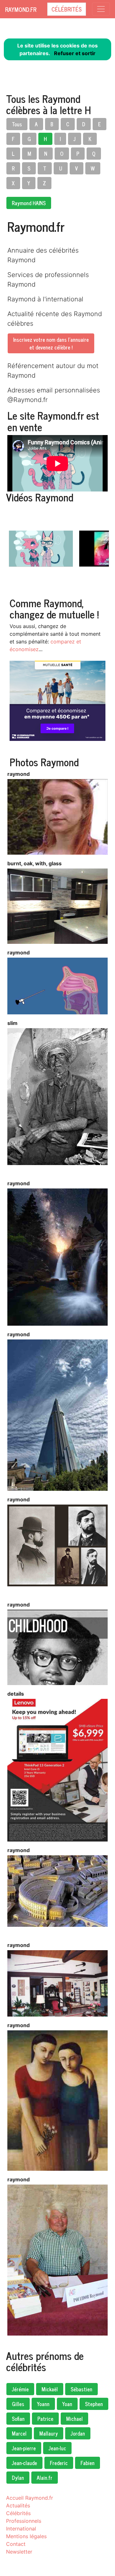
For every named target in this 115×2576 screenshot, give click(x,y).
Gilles (18, 2404)
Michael (74, 2419)
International (21, 2529)
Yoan (67, 2404)
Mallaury (49, 2433)
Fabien (88, 2463)
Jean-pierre (24, 2448)
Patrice (45, 2419)
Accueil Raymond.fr (30, 2498)
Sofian (18, 2419)
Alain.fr (45, 2478)
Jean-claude (24, 2463)
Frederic (59, 2463)
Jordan (78, 2433)
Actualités (18, 2505)
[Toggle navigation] (101, 9)
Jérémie (20, 2389)
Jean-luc (57, 2448)
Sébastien (81, 2389)
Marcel (19, 2433)
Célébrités (67, 9)
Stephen (94, 2404)
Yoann (43, 2404)
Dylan (18, 2478)
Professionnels (24, 2521)
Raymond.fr (21, 9)
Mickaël (50, 2389)
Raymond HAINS (29, 203)
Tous (17, 124)
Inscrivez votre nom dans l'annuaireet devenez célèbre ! (51, 343)
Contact (16, 2544)
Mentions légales (26, 2536)
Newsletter (19, 2552)
